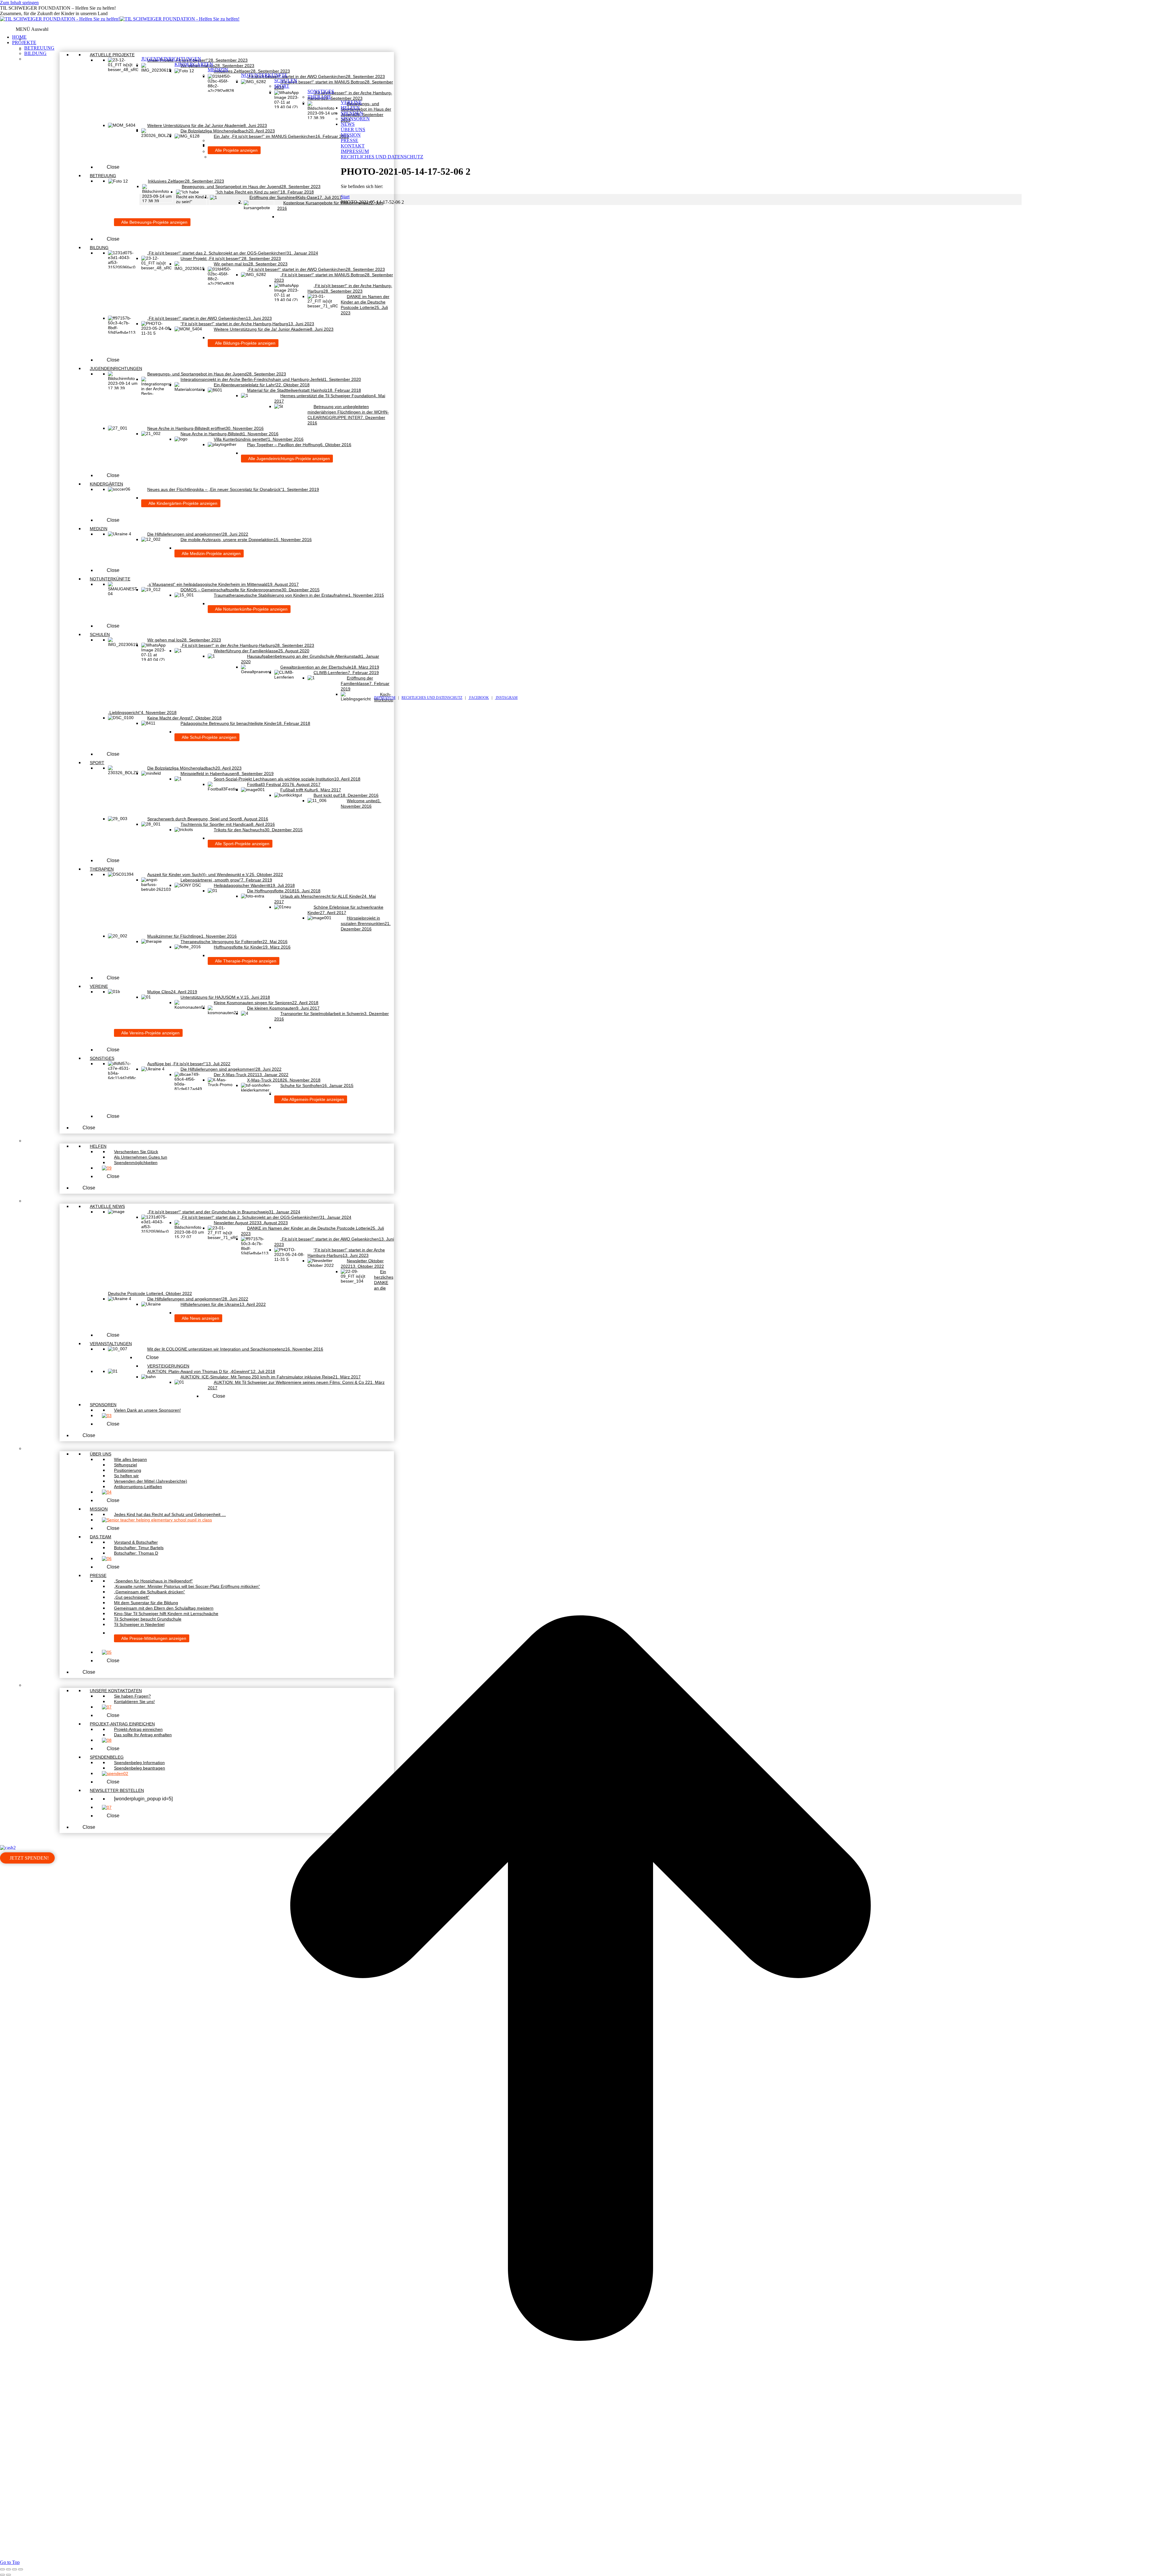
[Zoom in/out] (21, 2569)
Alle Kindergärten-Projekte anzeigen (182, 503)
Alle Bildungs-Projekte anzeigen (245, 343)
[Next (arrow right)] (8, 2575)
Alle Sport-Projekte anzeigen (242, 844)
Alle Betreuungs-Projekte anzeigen (154, 222)
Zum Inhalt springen (19, 3)
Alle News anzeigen (200, 1318)
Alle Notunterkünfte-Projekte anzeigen (251, 609)
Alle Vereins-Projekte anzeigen (150, 1033)
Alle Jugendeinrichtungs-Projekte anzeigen (289, 459)
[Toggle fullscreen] (15, 2569)
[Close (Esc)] (2, 2569)
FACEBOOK (479, 698)
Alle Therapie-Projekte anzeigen (245, 961)
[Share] (8, 2569)
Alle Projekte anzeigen (236, 150)
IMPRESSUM (385, 698)
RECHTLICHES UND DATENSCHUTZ (432, 698)
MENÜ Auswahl (32, 29)
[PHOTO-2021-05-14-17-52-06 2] (555, 692)
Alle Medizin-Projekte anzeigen (211, 553)
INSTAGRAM (506, 698)
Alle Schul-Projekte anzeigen (209, 737)
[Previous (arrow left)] (2, 2575)
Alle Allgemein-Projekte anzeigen (312, 1099)
